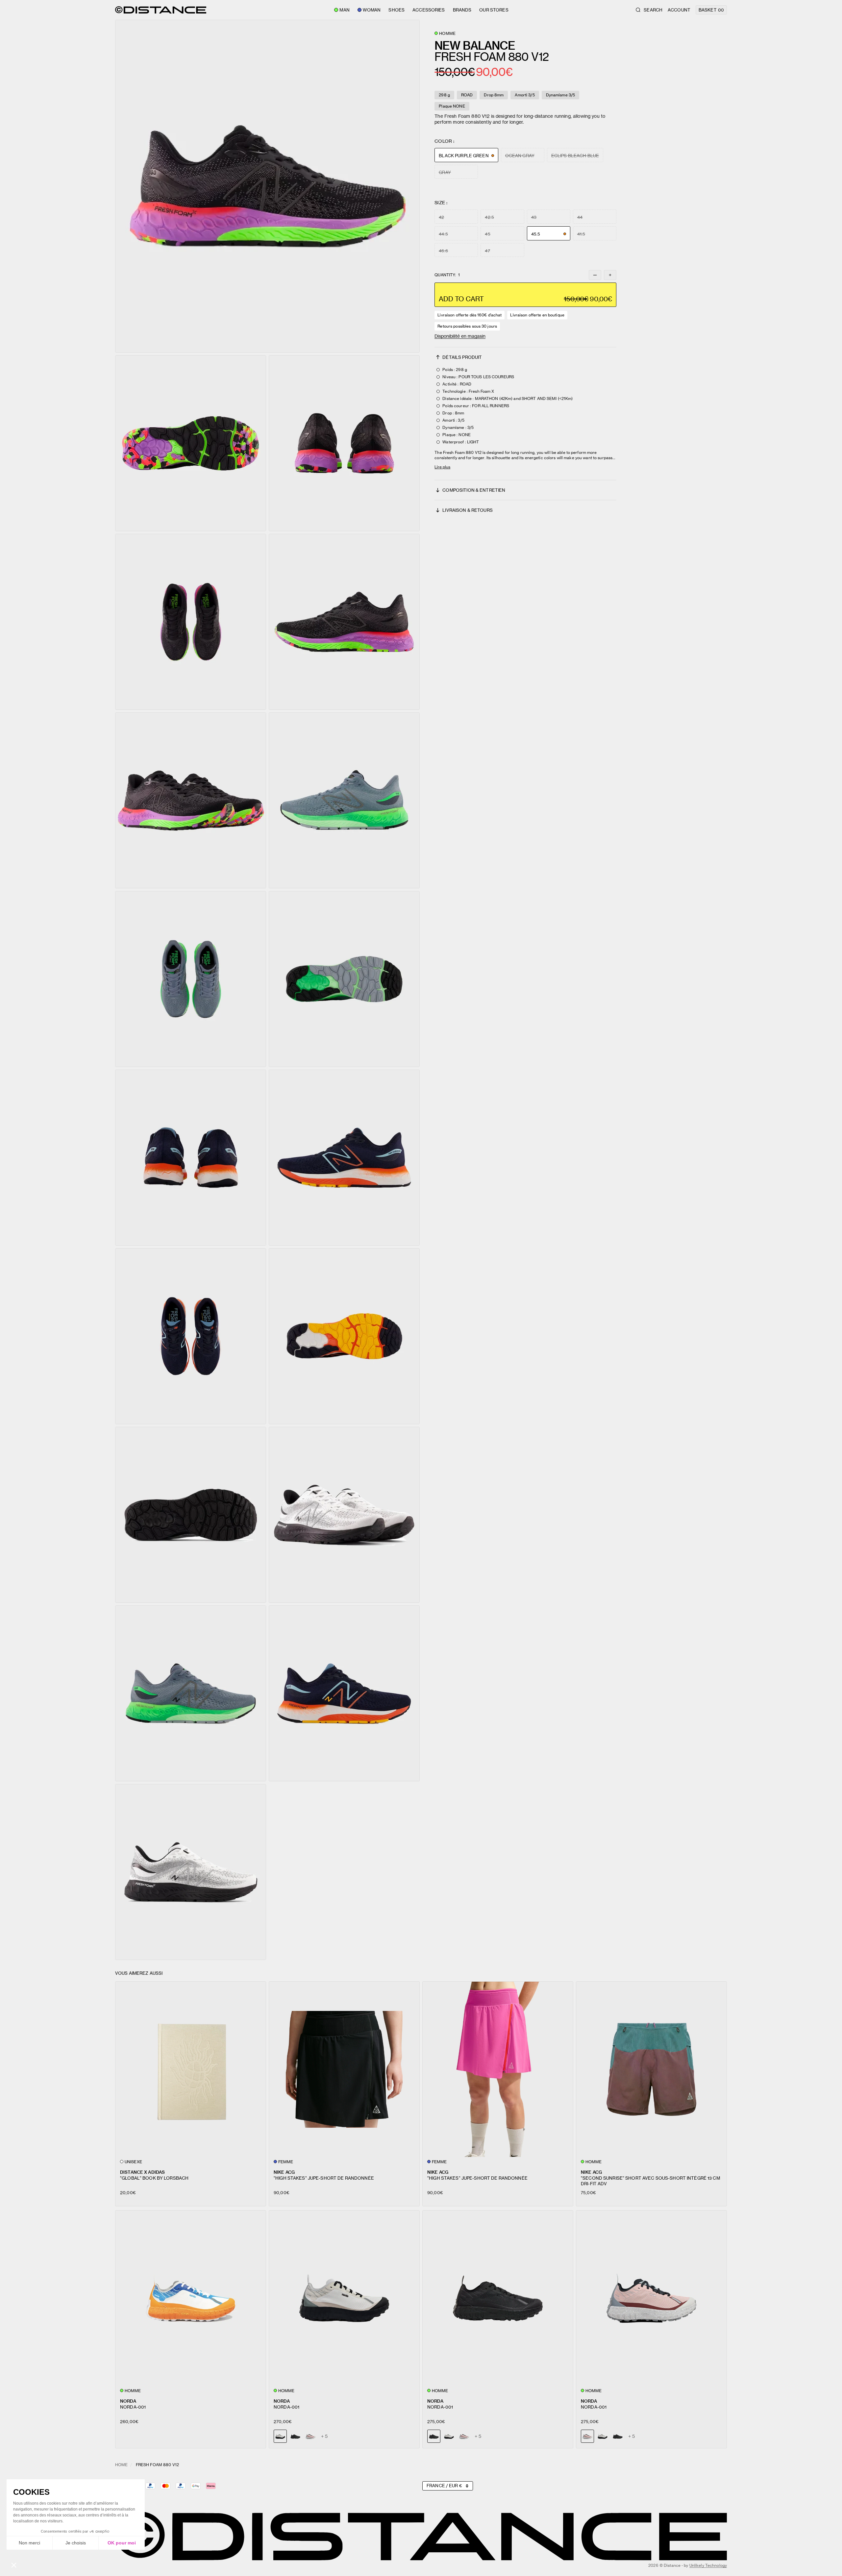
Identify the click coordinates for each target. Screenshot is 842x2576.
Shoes (396, 10)
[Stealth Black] (295, 2436)
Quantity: (447, 275)
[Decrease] (595, 275)
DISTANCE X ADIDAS (142, 2172)
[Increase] (610, 275)
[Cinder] (449, 2436)
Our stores (494, 10)
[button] (267, 186)
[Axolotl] (310, 2436)
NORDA (128, 2401)
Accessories (429, 10)
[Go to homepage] (161, 10)
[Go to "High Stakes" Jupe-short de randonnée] (344, 2069)
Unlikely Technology (708, 2565)
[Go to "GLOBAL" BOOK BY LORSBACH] (191, 2069)
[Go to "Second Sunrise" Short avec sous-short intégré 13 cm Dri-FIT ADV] (651, 2069)
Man (344, 10)
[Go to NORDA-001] (191, 2298)
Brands (462, 10)
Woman (372, 10)
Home (121, 2465)
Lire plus (442, 467)
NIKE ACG (284, 2172)
